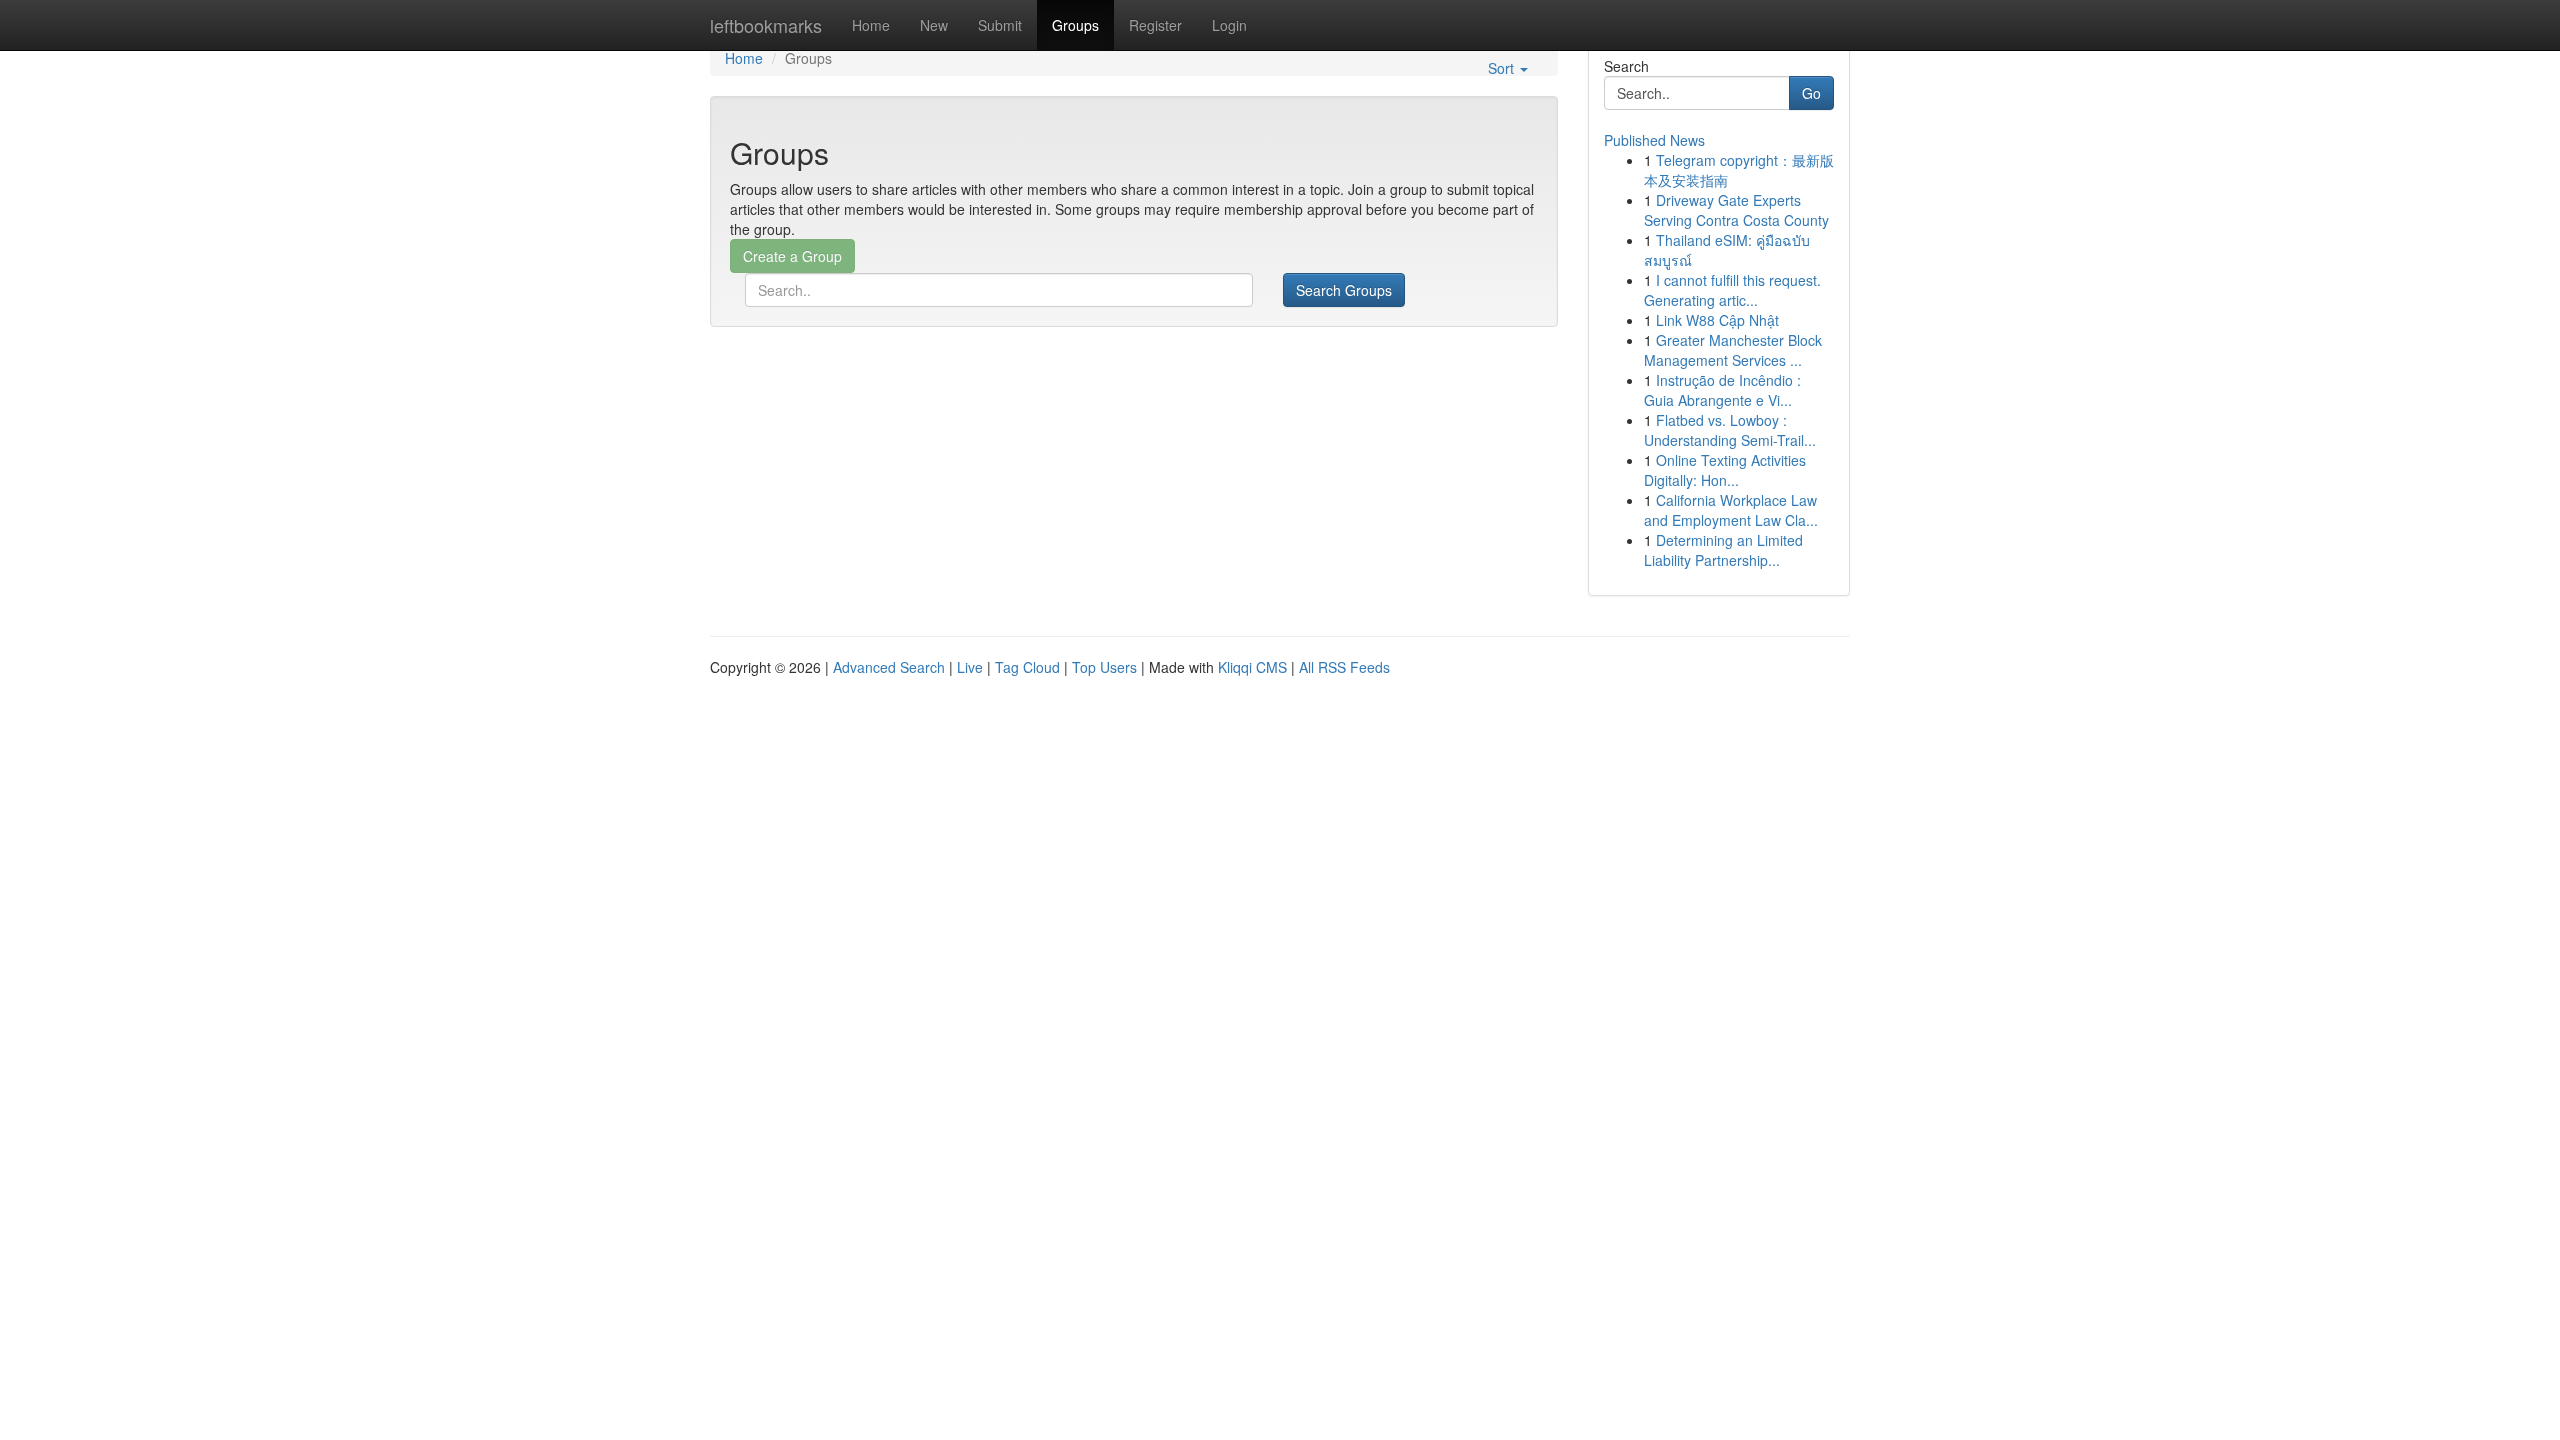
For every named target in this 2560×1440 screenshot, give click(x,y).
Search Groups (1344, 290)
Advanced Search (889, 667)
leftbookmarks (766, 25)
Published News (1654, 140)
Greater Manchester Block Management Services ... (1733, 350)
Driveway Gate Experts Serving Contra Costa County (1736, 210)
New (934, 25)
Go (1811, 93)
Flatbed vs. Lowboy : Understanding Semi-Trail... (1730, 430)
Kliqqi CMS (1252, 667)
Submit (1000, 25)
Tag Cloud (1027, 667)
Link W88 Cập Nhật (1717, 320)
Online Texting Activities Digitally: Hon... (1725, 470)
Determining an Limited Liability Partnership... (1723, 550)
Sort (1503, 68)
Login (1229, 25)
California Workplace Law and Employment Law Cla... (1731, 510)
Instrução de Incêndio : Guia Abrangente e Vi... (1722, 390)
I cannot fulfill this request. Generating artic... (1732, 290)
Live (970, 667)
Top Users (1104, 667)
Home (871, 25)
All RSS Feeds (1344, 667)
